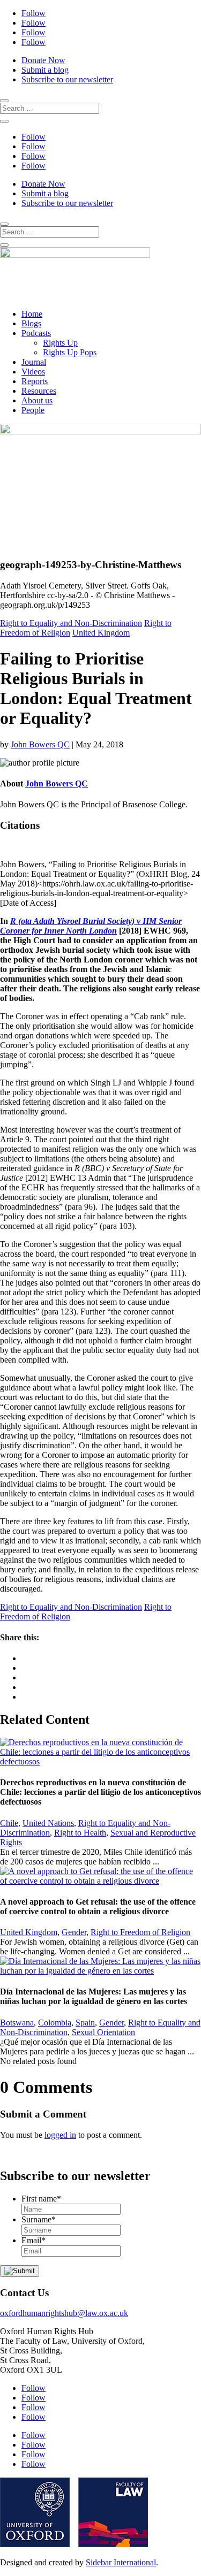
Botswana (17, 2023)
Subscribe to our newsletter (67, 79)
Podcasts (36, 333)
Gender (74, 1932)
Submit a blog (45, 70)
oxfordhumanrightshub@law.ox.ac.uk (64, 2313)
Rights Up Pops (70, 352)
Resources (39, 391)
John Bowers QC (40, 744)
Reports (35, 381)
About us (37, 400)
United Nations (48, 1823)
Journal (34, 362)
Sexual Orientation (103, 2032)
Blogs (31, 323)
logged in (60, 2135)
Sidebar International (121, 2562)
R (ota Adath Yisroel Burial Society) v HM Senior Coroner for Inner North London (91, 926)
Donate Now (43, 60)
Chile (9, 1823)
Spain (85, 2023)
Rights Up (60, 343)
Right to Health (80, 1833)
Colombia (55, 2023)
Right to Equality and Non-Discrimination (71, 623)
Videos (33, 372)
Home (32, 314)
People (33, 410)
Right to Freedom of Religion (140, 1932)
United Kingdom (101, 633)
